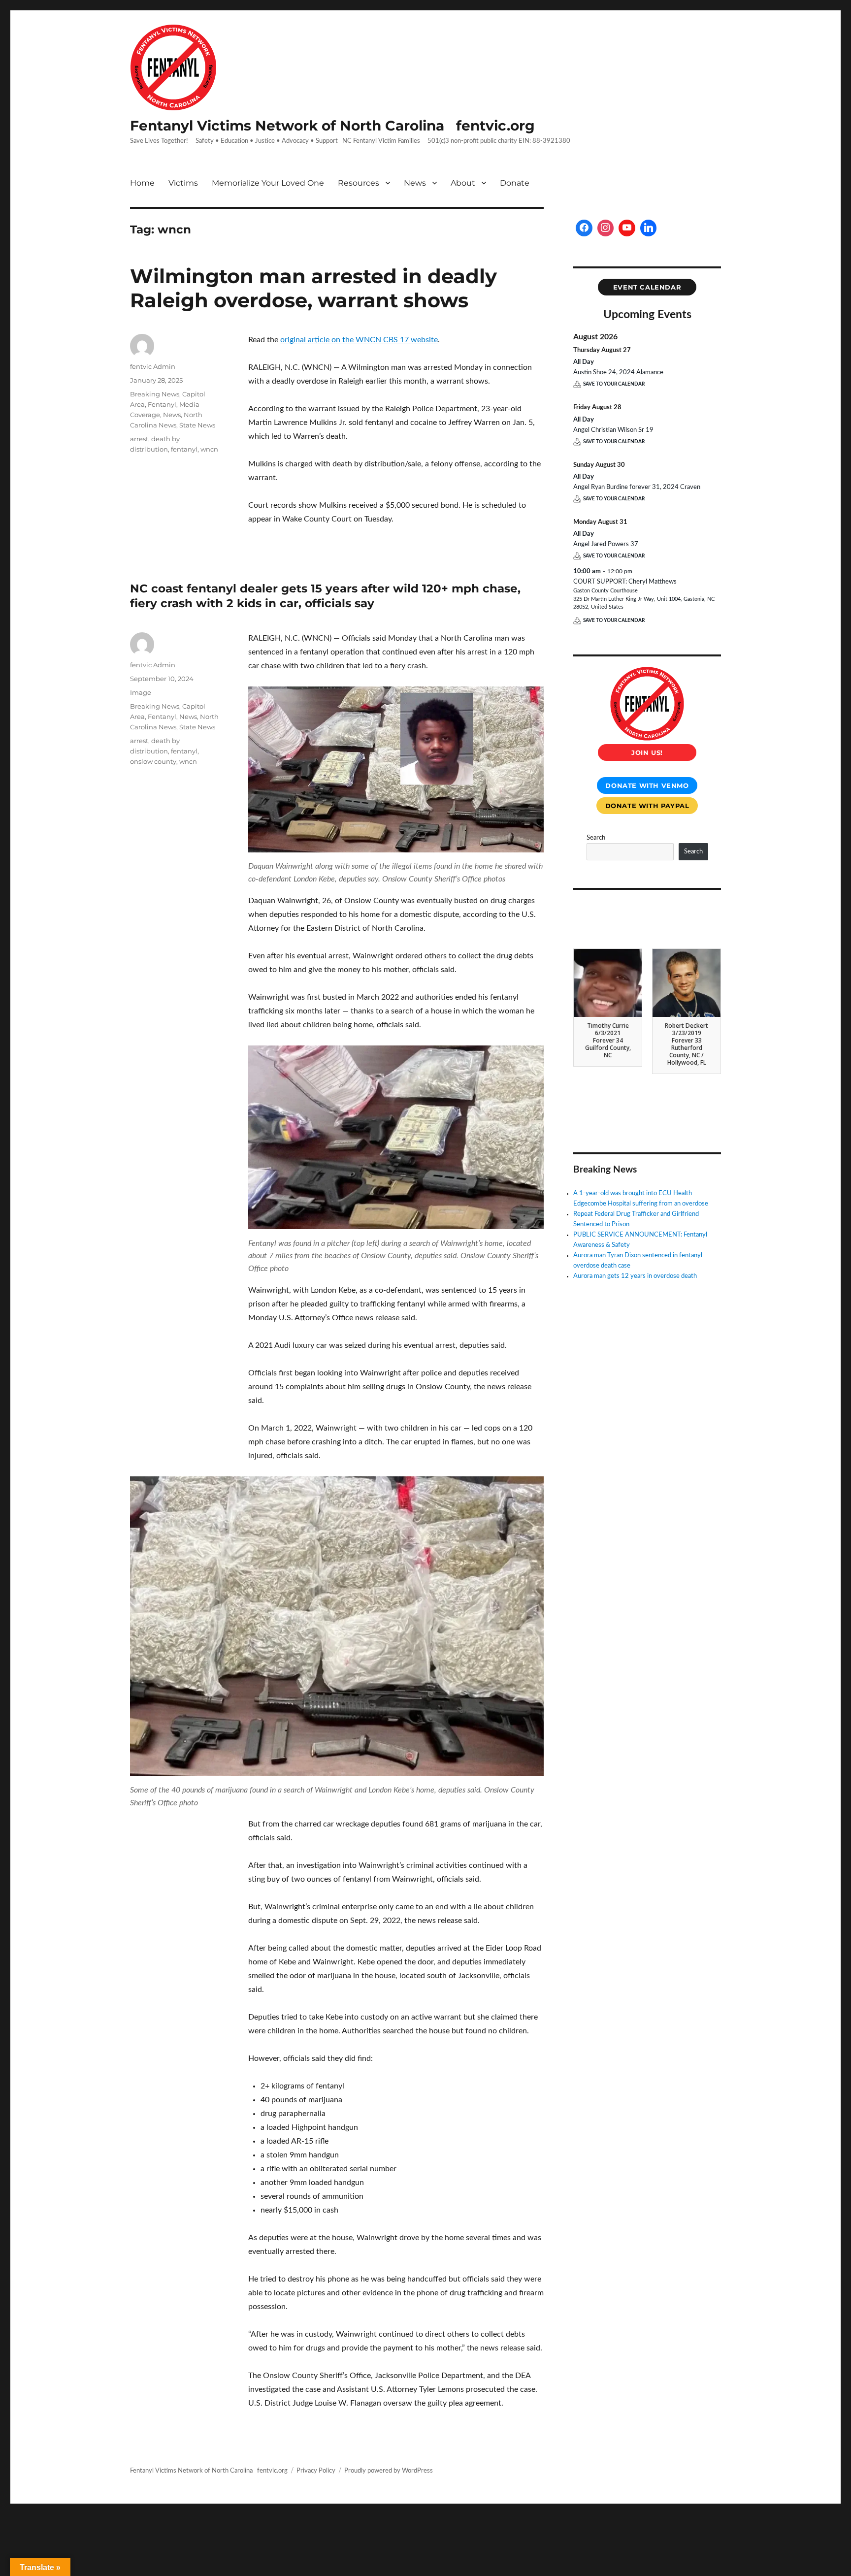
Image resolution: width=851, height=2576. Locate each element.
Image (141, 692)
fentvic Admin (153, 366)
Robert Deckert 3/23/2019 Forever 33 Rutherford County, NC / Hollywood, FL (687, 1044)
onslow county (153, 761)
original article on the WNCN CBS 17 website (359, 340)
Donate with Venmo (647, 785)
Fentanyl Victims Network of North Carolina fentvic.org (332, 126)
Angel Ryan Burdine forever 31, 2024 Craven (637, 487)
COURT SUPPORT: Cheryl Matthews (625, 582)
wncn (209, 449)
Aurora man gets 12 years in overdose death (635, 1276)
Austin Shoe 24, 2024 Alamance (618, 373)
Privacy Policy (316, 2471)
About (463, 183)
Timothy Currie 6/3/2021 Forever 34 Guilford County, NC (608, 1040)
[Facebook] (584, 228)
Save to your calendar (614, 384)
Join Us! (647, 752)
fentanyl (184, 449)
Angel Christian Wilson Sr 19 (613, 430)
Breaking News (155, 394)
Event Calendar (647, 287)
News (415, 183)
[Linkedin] (649, 228)
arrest (139, 439)
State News (197, 425)
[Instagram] (606, 228)
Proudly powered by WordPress (389, 2471)
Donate (515, 183)
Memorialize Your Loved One (268, 183)
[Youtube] (627, 228)
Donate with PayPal (647, 806)
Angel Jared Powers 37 (606, 544)
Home (142, 183)
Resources (359, 183)
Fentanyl (162, 404)
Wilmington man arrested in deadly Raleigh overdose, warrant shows (313, 288)
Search (596, 838)
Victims (183, 183)
